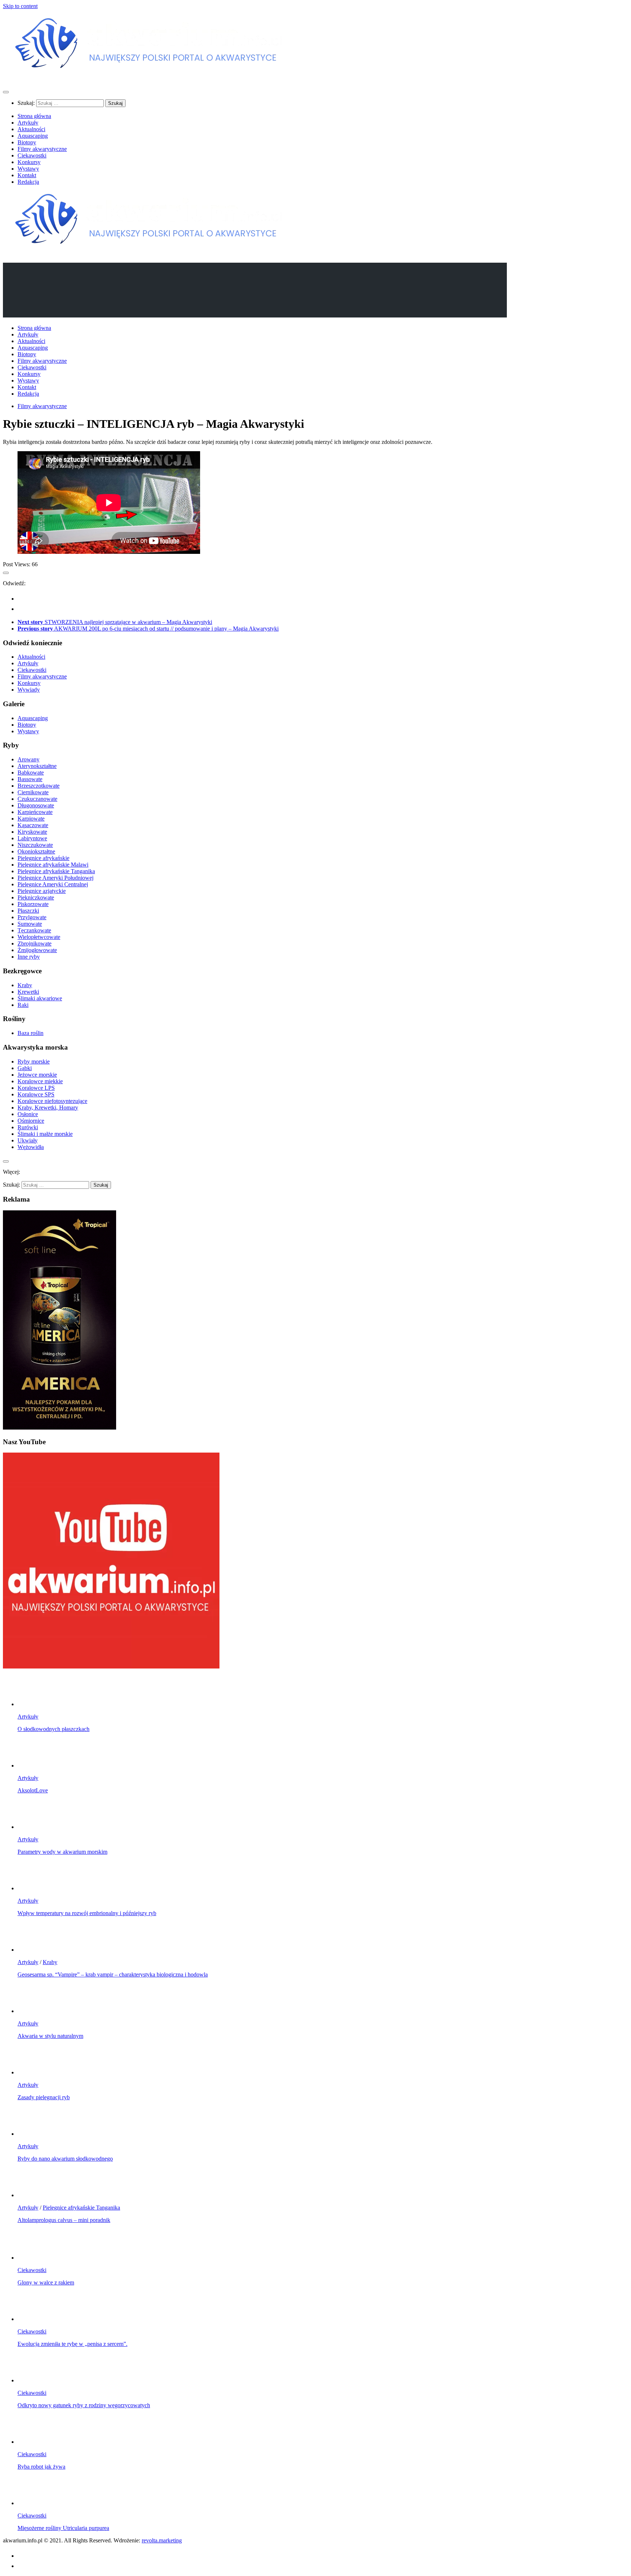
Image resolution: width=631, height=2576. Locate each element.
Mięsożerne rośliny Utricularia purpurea (63, 2528)
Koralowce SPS (36, 1094)
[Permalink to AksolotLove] (32, 1765)
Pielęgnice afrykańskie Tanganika (56, 871)
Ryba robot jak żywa (41, 2467)
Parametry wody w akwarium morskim (62, 1852)
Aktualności (31, 129)
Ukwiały (28, 1140)
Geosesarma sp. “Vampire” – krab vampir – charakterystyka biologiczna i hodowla (113, 1974)
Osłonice (28, 1114)
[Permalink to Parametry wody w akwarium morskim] (32, 1827)
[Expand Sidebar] (6, 573)
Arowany (28, 759)
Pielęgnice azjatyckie (42, 891)
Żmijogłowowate (37, 950)
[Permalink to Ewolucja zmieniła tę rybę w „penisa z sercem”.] (32, 2319)
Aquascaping (33, 136)
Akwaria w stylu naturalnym (50, 2036)
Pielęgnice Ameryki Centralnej (53, 884)
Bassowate (30, 779)
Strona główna (34, 116)
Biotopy (27, 142)
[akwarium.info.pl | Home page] (149, 78)
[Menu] (6, 92)
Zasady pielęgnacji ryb (44, 2097)
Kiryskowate (32, 832)
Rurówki (28, 1127)
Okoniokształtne (36, 851)
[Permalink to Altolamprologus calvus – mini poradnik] (32, 2195)
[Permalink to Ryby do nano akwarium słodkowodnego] (32, 2134)
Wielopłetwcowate (39, 937)
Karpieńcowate (35, 812)
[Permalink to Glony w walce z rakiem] (32, 2258)
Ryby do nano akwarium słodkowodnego (65, 2159)
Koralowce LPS (36, 1088)
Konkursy (29, 162)
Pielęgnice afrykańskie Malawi (53, 865)
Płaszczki (28, 911)
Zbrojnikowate (35, 943)
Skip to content (20, 6)
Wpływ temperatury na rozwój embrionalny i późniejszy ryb (87, 1913)
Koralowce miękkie (40, 1081)
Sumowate (30, 924)
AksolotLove (33, 1790)
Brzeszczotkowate (39, 786)
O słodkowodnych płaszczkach (53, 1729)
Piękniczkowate (36, 897)
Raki (23, 1005)
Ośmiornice (31, 1121)
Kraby (25, 985)
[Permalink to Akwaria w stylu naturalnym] (32, 2011)
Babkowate (31, 773)
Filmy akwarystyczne (42, 149)
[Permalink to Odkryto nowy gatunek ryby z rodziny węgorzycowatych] (32, 2380)
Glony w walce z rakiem (46, 2282)
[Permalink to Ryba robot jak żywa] (32, 2442)
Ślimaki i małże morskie (45, 1134)
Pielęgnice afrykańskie (43, 858)
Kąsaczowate (33, 825)
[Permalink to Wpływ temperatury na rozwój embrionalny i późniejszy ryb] (32, 1888)
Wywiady (29, 690)
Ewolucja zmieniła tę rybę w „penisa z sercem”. (72, 2344)
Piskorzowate (33, 904)
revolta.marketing (162, 2540)
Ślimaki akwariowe (40, 998)
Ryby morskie (34, 1061)
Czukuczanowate (37, 799)
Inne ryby (29, 957)
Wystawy (28, 169)
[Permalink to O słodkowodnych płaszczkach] (32, 1704)
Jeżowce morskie (37, 1075)
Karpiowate (31, 819)
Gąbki (25, 1068)
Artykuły (28, 123)
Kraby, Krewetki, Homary (48, 1108)
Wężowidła (31, 1147)
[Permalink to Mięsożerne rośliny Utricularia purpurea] (32, 2503)
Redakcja (28, 182)
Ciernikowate (33, 792)
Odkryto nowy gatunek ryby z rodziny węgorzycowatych (84, 2405)
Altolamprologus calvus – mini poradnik (64, 2220)
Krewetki (28, 992)
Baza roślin (30, 1033)
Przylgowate (32, 917)
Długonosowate (36, 805)
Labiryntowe (32, 838)
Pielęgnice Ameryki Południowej (56, 878)
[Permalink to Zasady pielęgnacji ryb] (32, 2072)
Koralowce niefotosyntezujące (52, 1101)
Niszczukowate (35, 845)
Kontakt (27, 175)
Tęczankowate (34, 930)
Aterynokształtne (37, 766)
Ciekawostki (32, 155)
